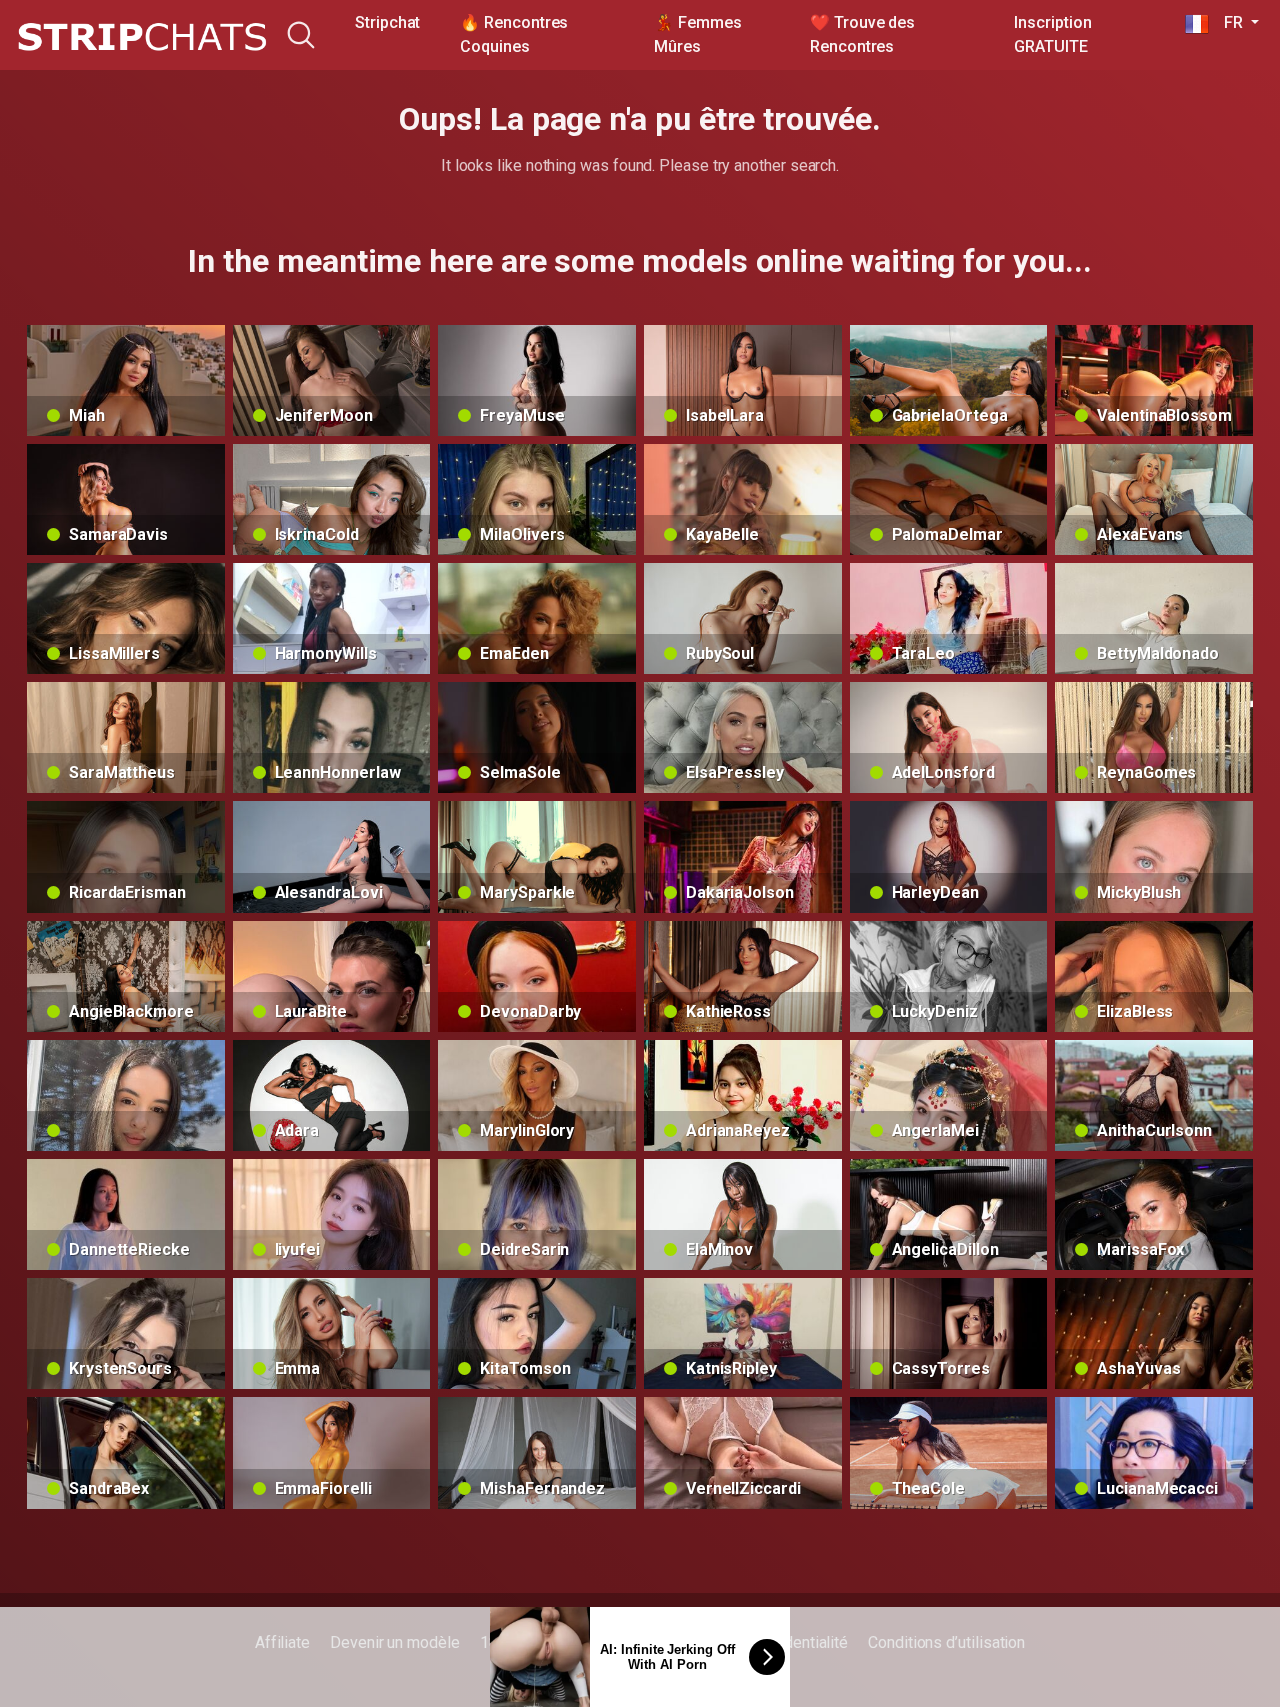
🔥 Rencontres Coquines (514, 34)
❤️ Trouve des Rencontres (862, 34)
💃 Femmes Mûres (697, 34)
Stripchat (387, 22)
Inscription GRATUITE (1052, 34)
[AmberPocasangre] (126, 1095)
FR (1228, 22)
